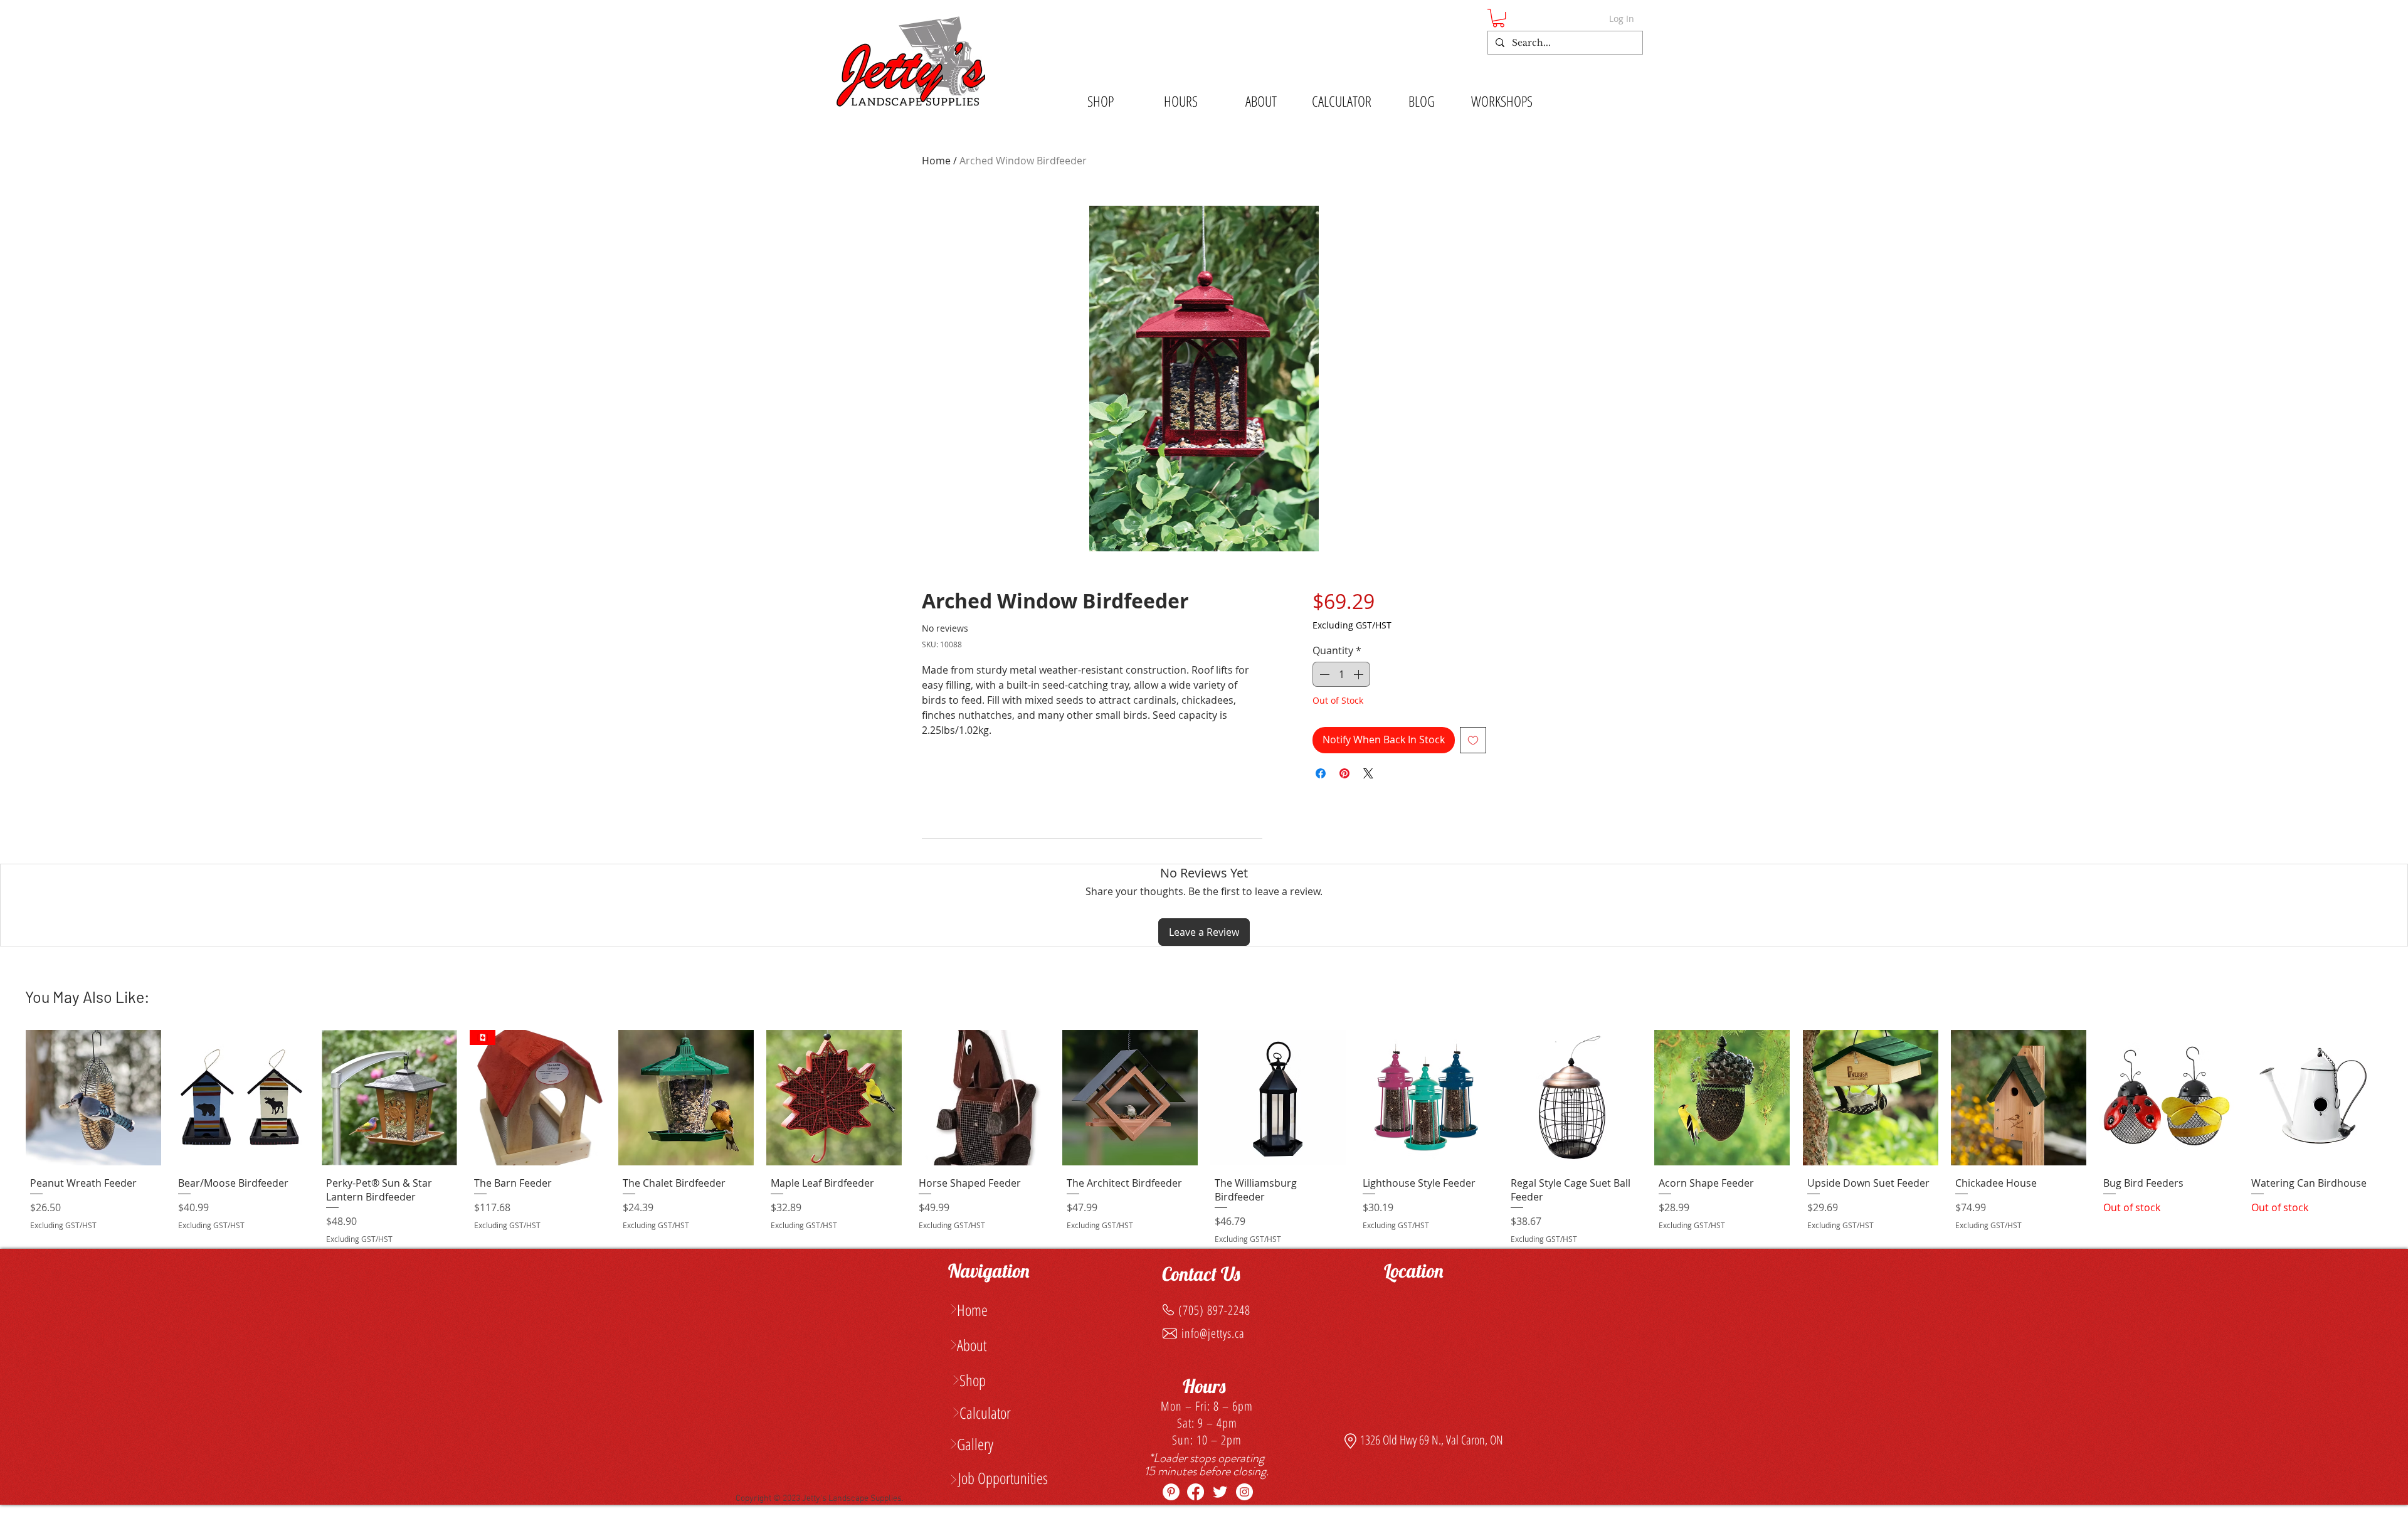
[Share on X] (1368, 773)
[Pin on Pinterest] (1344, 773)
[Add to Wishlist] (1473, 740)
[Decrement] (1323, 674)
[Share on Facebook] (1321, 773)
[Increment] (1360, 674)
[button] (1498, 18)
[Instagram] (1244, 1492)
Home (936, 161)
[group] (1204, 1139)
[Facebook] (1196, 1492)
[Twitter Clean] (1220, 1492)
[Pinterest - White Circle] (1171, 1492)
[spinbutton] (1341, 674)
